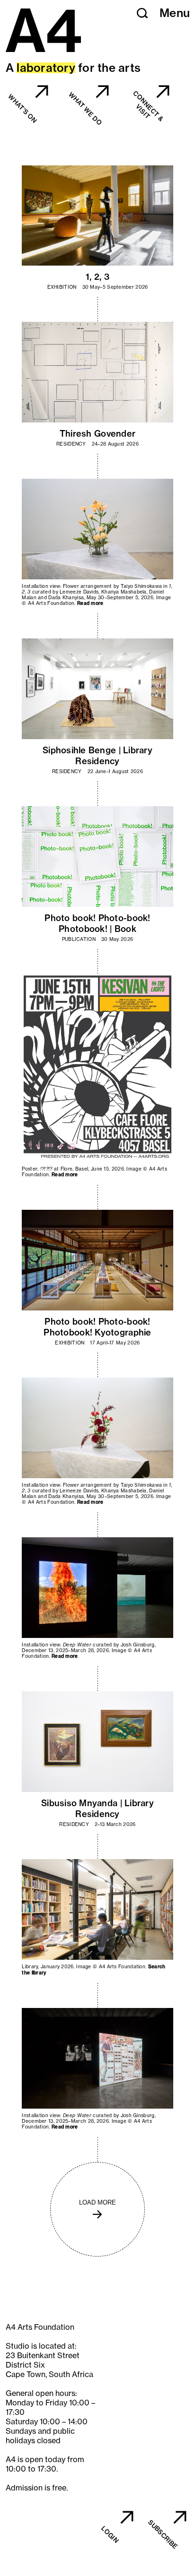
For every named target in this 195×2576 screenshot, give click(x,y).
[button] (142, 13)
